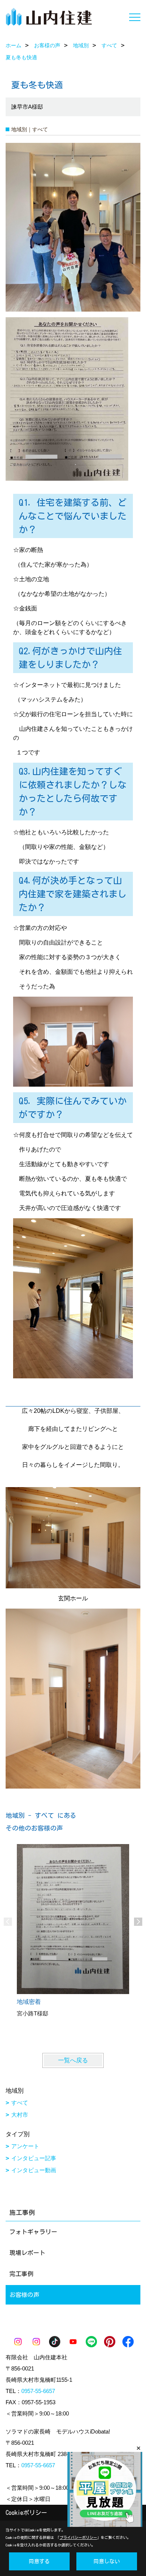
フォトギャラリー (33, 2232)
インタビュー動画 (34, 2170)
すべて (20, 2103)
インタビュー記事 (34, 2158)
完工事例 (21, 2274)
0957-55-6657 (38, 2391)
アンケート (25, 2146)
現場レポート (27, 2253)
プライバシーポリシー (78, 2537)
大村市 (20, 2115)
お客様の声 (24, 2295)
